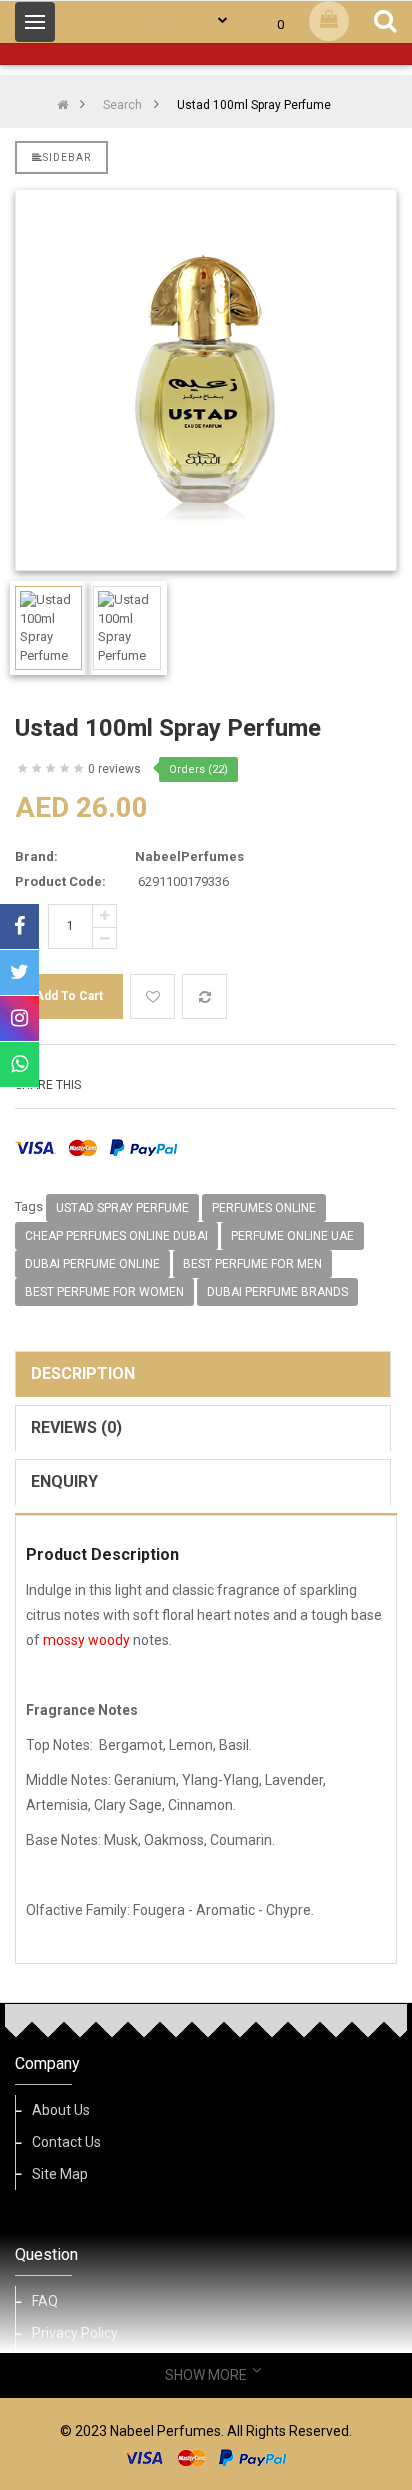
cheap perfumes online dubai (116, 1236)
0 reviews (114, 769)
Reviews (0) (76, 1427)
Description (83, 1373)
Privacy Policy (75, 2333)
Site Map (60, 2174)
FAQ (45, 2301)
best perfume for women (104, 1292)
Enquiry (64, 1481)
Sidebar (67, 157)
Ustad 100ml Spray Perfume (254, 105)
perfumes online (264, 1208)
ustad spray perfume (122, 1208)
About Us (61, 2110)
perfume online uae (292, 1236)
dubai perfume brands (277, 1292)
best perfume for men (252, 1264)
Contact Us (66, 2142)
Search (122, 105)
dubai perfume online (92, 1264)
